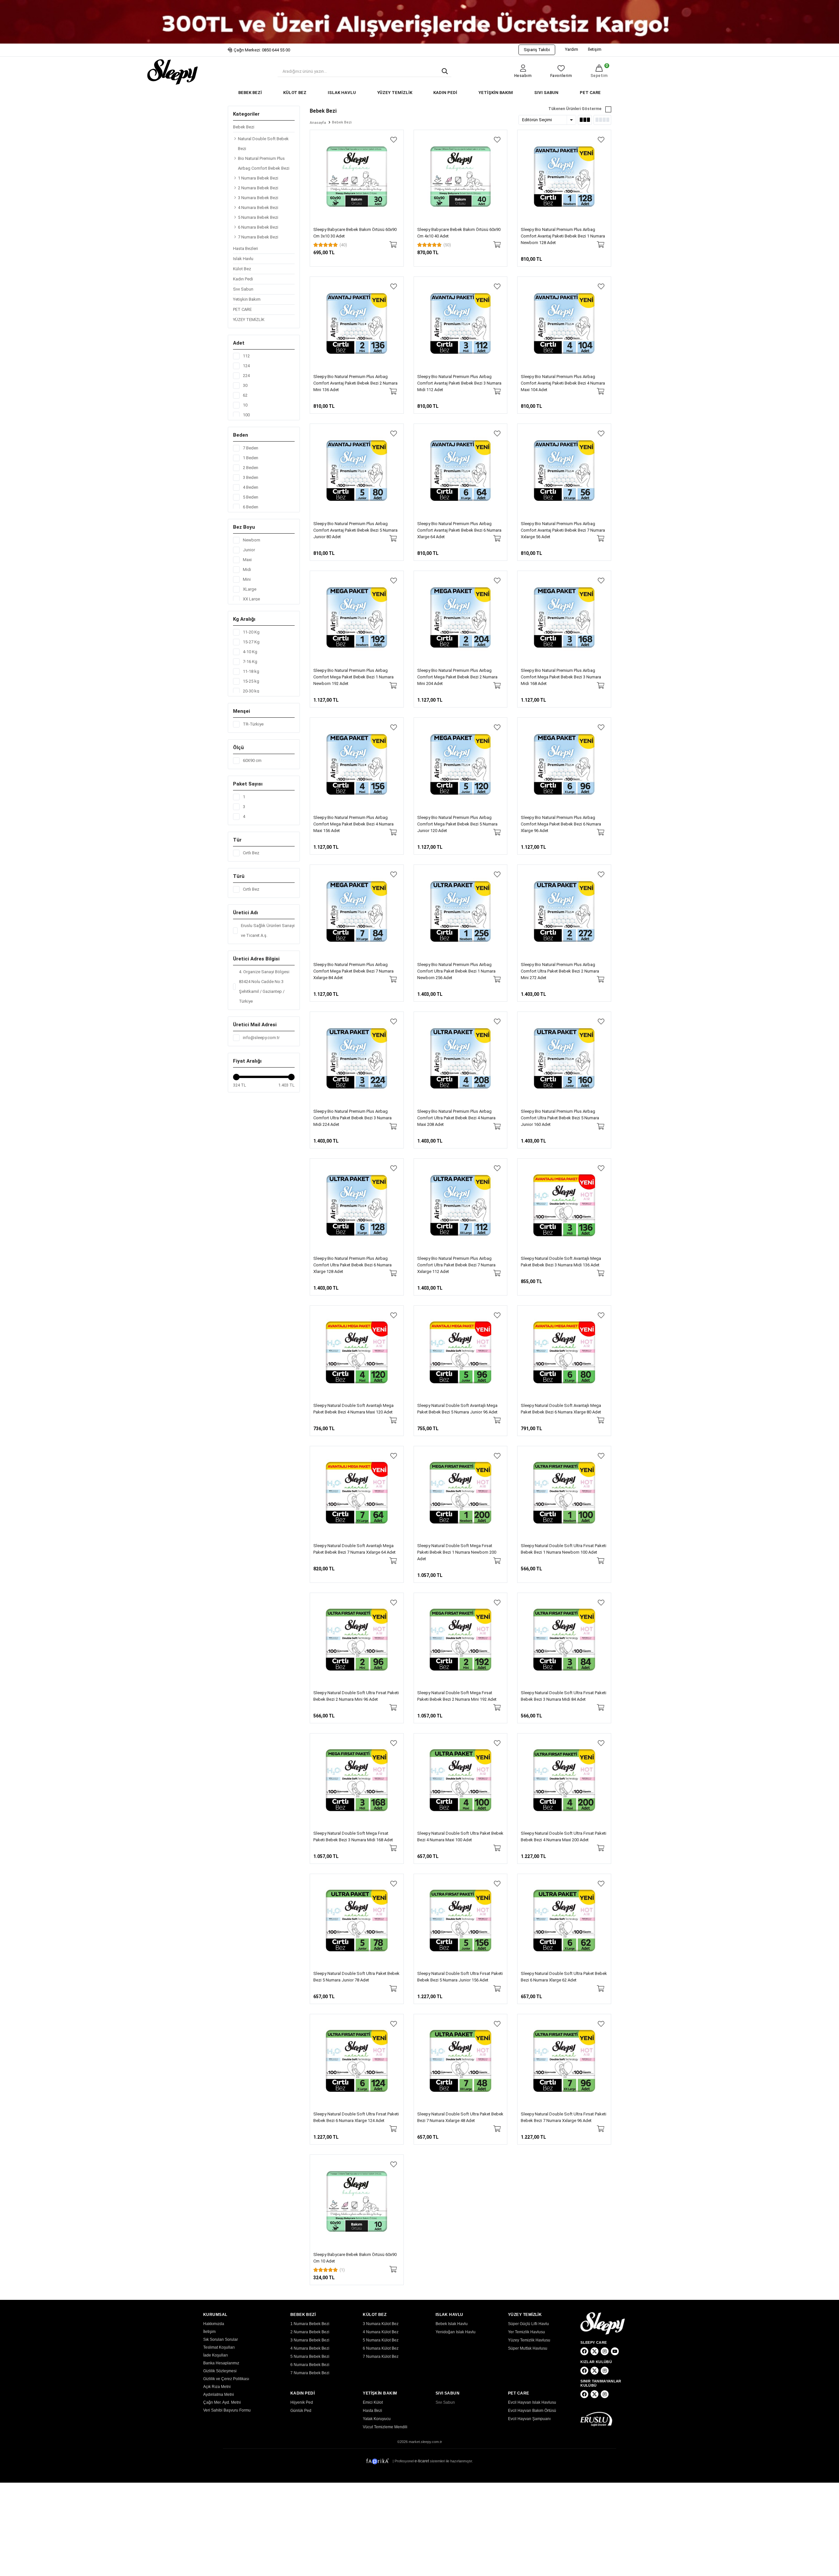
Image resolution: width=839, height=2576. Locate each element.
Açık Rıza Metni (217, 2387)
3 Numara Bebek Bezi (258, 198)
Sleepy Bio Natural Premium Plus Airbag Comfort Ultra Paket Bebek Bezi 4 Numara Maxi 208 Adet (456, 1118)
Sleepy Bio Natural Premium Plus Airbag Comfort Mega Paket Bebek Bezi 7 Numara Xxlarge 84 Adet (353, 971)
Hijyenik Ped (302, 2402)
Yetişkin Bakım (247, 299)
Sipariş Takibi (537, 50)
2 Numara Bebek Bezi (258, 188)
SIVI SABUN (546, 93)
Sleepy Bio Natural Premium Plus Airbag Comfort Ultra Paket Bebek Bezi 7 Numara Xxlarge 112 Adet (456, 1265)
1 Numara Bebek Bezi (258, 178)
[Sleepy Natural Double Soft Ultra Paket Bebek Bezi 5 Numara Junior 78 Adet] (357, 1921)
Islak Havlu (243, 259)
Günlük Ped (301, 2411)
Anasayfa (318, 123)
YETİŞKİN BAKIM (496, 93)
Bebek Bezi (244, 127)
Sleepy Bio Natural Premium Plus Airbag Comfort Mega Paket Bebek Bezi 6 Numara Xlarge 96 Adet (561, 824)
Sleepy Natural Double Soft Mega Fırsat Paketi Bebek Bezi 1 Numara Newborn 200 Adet (457, 1552)
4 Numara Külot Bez (381, 2332)
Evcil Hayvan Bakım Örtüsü (532, 2411)
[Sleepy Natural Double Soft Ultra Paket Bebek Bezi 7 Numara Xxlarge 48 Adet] (461, 2061)
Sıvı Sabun (243, 289)
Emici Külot (373, 2402)
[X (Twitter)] (595, 2351)
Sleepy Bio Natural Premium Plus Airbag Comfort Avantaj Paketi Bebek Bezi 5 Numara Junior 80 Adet (355, 530)
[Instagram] (605, 2351)
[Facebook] (584, 2351)
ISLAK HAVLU (342, 93)
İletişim (595, 49)
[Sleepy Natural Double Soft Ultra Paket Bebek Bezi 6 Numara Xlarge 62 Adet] (564, 1921)
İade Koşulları (215, 2355)
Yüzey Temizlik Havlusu (529, 2340)
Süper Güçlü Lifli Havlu (528, 2324)
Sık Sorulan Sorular (221, 2339)
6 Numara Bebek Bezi (258, 227)
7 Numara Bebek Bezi (258, 237)
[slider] (236, 1077)
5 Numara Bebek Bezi (258, 217)
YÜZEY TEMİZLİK (395, 93)
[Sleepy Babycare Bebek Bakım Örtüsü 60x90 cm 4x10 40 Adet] (461, 177)
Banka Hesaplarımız (221, 2363)
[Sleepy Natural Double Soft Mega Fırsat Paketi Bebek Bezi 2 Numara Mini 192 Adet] (461, 1640)
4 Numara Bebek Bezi (258, 208)
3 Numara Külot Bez (381, 2324)
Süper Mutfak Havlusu (528, 2348)
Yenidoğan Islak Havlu (456, 2332)
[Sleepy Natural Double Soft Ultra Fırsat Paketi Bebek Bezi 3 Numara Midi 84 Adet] (564, 1640)
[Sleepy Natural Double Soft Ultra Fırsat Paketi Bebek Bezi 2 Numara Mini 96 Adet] (357, 1640)
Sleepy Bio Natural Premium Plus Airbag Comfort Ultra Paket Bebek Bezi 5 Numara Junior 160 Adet (560, 1118)
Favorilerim (561, 76)
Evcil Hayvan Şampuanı (529, 2419)
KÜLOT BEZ (295, 93)
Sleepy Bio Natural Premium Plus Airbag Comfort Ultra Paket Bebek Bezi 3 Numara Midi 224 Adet (352, 1118)
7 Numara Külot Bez (381, 2357)
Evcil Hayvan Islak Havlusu (532, 2402)
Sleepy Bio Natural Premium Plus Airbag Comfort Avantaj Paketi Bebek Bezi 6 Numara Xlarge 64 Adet (459, 530)
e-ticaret (422, 2461)
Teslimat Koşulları (219, 2347)
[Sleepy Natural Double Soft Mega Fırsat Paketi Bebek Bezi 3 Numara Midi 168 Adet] (357, 1780)
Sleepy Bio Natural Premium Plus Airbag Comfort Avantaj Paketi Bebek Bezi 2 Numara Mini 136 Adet (355, 383)
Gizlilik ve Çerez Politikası (226, 2379)
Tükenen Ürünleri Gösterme (575, 109)
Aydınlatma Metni (219, 2395)
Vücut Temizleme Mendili (385, 2427)
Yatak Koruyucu (377, 2419)
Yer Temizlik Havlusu (527, 2332)
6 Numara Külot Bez (381, 2348)
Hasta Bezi (372, 2411)
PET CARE (590, 93)
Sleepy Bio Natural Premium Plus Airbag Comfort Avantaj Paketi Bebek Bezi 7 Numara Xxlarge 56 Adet (563, 530)
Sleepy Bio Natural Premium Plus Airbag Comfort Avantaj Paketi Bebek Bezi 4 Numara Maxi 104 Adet (563, 383)
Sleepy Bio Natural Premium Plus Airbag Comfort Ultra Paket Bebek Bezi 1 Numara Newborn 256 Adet (456, 971)
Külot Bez (242, 269)
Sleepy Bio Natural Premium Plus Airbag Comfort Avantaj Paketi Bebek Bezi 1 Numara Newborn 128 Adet (563, 236)
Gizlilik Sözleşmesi (220, 2371)
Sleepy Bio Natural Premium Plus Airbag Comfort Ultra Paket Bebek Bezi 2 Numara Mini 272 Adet (560, 971)
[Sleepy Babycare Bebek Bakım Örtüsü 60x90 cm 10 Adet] (357, 2201)
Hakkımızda (214, 2324)
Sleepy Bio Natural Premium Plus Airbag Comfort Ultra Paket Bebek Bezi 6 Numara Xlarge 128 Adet (352, 1265)
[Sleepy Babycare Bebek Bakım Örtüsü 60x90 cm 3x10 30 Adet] (357, 177)
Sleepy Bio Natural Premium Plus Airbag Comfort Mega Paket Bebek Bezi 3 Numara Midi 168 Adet (561, 677)
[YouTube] (615, 2351)
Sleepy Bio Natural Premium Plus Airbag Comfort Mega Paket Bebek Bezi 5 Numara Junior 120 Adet (457, 824)
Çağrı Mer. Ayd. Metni (222, 2402)
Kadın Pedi (243, 279)
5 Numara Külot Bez (381, 2340)
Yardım (572, 49)
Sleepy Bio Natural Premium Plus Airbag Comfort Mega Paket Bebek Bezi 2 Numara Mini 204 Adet (457, 677)
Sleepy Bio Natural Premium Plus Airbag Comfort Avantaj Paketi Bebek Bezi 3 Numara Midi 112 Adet (459, 383)
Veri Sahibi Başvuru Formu (227, 2410)
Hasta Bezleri (245, 248)
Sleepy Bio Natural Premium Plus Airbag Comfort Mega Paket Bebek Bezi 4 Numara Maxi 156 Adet (353, 824)
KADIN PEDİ (445, 93)
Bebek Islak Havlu (452, 2324)
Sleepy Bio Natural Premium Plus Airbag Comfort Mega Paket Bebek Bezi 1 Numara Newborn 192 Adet (353, 677)
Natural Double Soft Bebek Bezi (263, 144)
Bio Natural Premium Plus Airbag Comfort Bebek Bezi (264, 163)
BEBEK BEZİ (250, 93)
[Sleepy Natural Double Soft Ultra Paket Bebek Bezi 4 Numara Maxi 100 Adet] (461, 1780)
